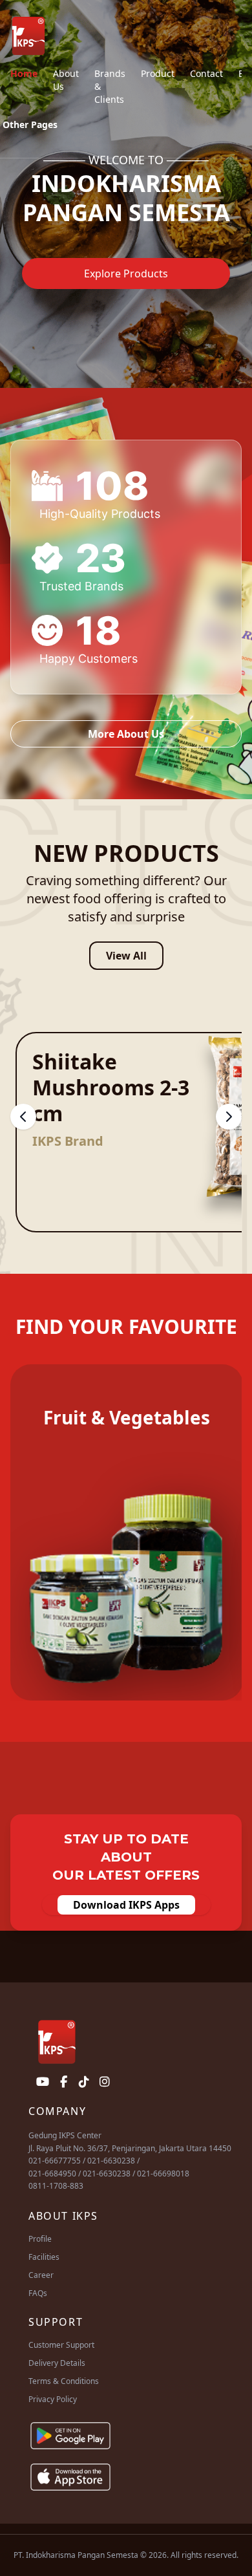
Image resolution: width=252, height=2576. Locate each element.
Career (41, 2275)
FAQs (38, 2293)
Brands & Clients (110, 86)
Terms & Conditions (64, 2381)
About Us (66, 80)
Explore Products (126, 274)
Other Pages (30, 124)
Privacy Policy (53, 2399)
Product (158, 73)
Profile (40, 2239)
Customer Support (61, 2345)
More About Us (126, 734)
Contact (206, 73)
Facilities (44, 2257)
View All (126, 956)
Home (24, 73)
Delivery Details (57, 2363)
